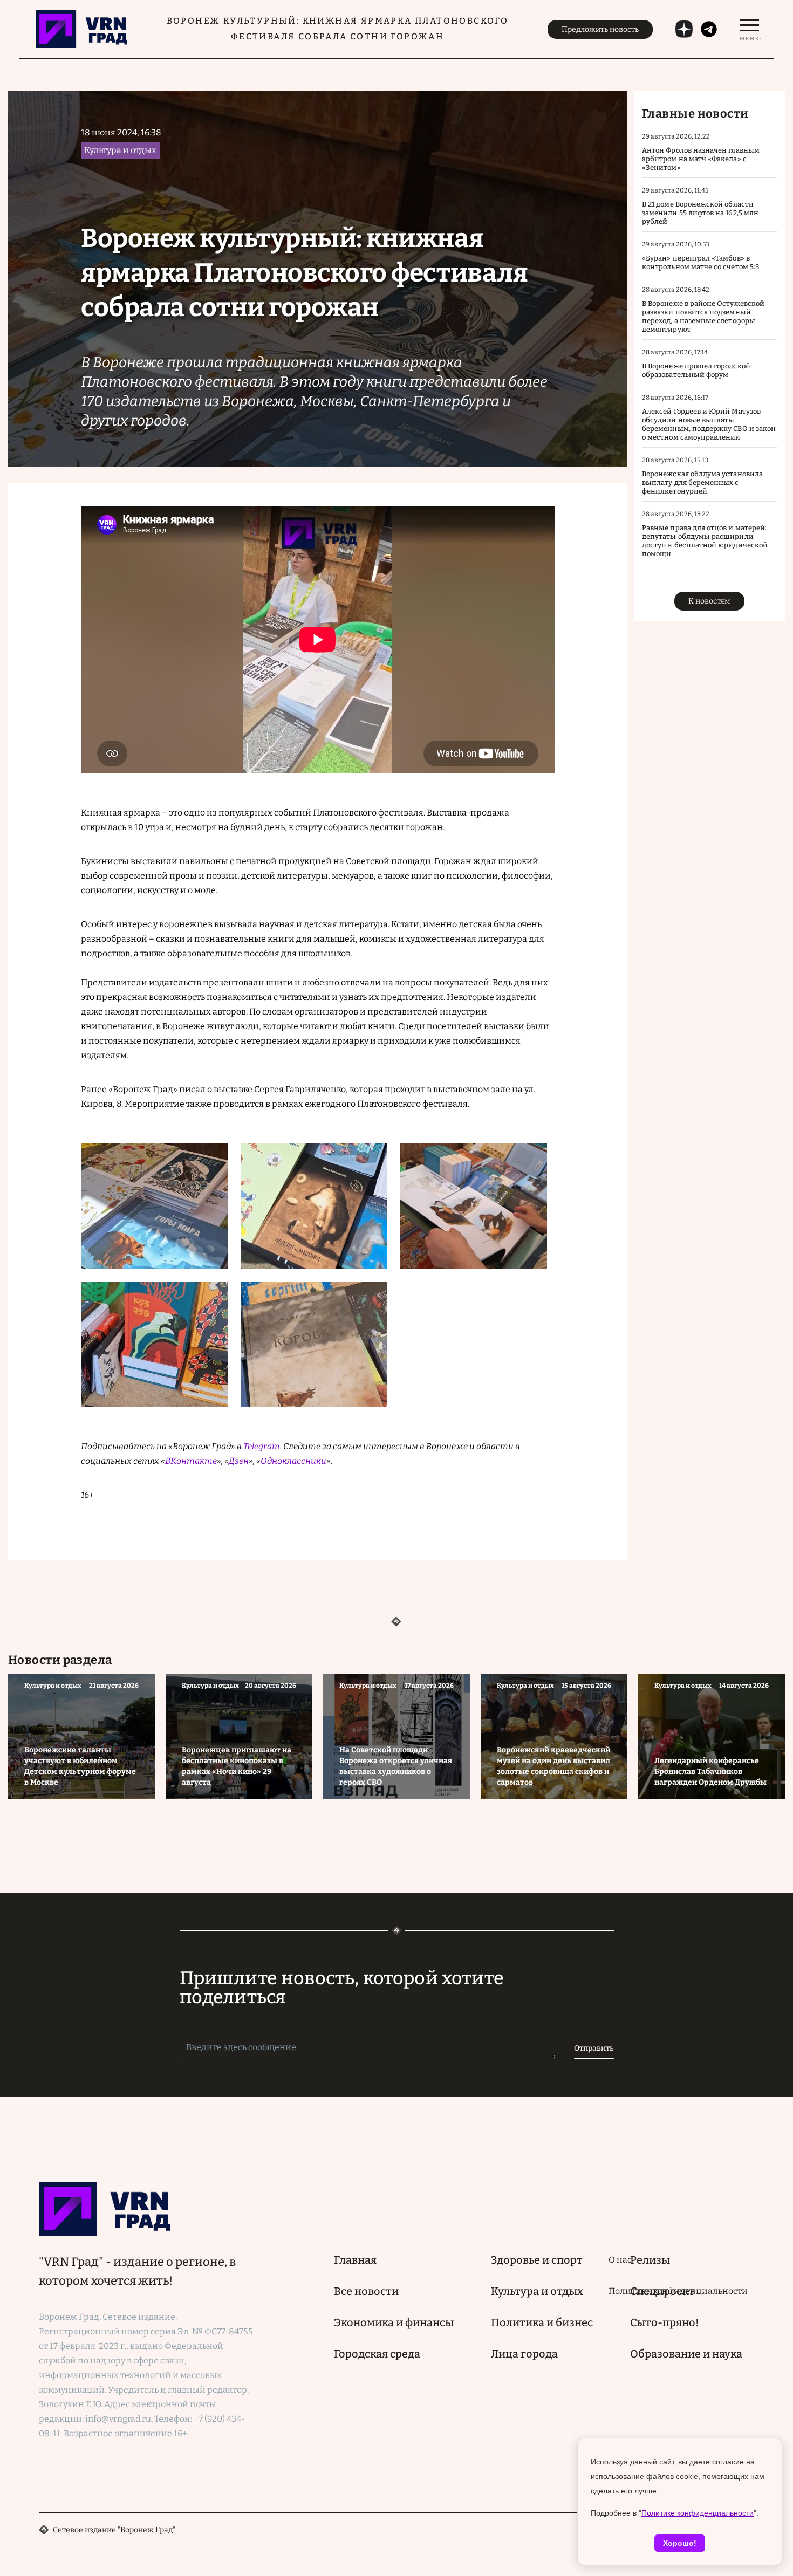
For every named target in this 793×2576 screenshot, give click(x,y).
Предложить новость (600, 29)
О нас (620, 2260)
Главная (355, 2260)
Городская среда (377, 2354)
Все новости (366, 2291)
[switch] (749, 29)
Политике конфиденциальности (698, 2513)
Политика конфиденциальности (678, 2291)
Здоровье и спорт (537, 2260)
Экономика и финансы (394, 2322)
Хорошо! (680, 2543)
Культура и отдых (537, 2291)
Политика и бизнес (542, 2322)
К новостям (709, 601)
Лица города (524, 2354)
